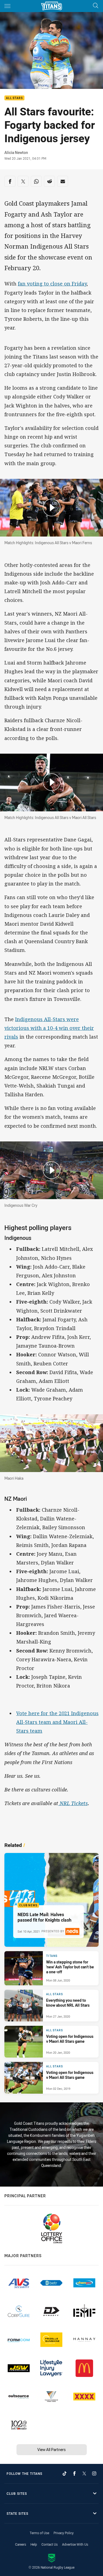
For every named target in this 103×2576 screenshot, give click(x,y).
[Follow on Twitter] (84, 2473)
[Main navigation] (7, 6)
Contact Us (50, 2544)
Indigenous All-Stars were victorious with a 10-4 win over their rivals (49, 1028)
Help (34, 2544)
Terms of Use (39, 2533)
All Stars (14, 98)
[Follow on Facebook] (74, 2473)
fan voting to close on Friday (52, 284)
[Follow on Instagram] (94, 2473)
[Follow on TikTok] (65, 2473)
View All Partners (51, 2450)
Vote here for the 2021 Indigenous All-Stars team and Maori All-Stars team (57, 1722)
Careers (21, 2544)
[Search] (96, 6)
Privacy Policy (64, 2533)
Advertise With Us (75, 2544)
